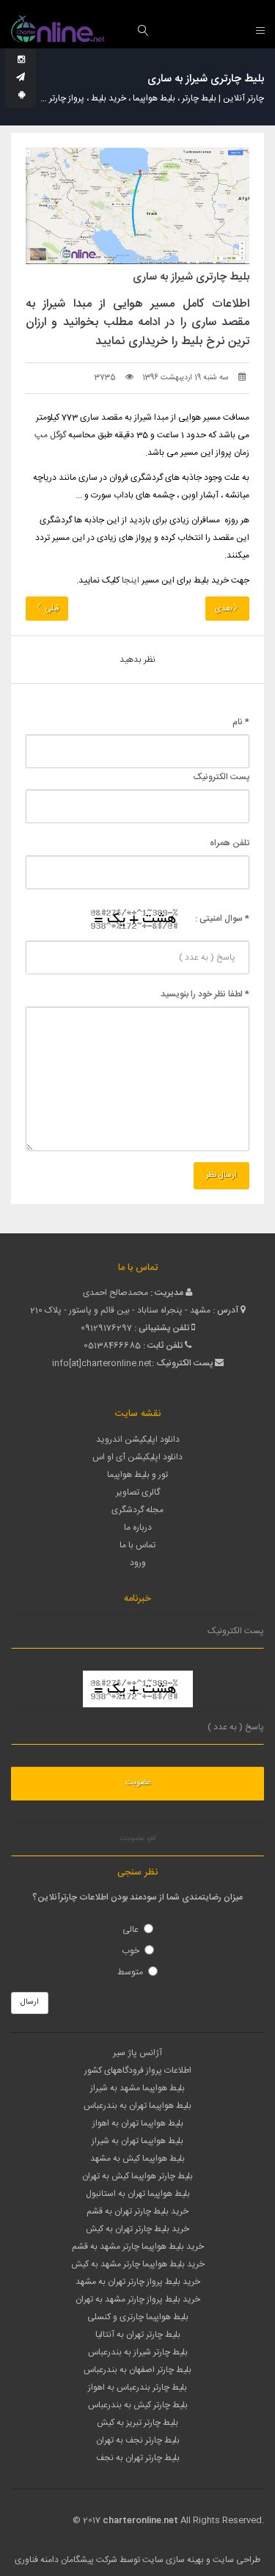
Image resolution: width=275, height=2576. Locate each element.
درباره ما (138, 1528)
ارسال (30, 2002)
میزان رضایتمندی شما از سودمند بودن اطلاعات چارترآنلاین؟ (137, 1897)
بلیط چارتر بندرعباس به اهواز (137, 2387)
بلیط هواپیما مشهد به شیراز (137, 2088)
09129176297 (106, 1328)
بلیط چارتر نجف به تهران (138, 2440)
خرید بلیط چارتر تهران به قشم (137, 2211)
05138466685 (112, 1346)
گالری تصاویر (138, 1492)
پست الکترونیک (221, 777)
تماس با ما (137, 1545)
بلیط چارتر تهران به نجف (138, 2458)
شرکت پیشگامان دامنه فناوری (66, 2560)
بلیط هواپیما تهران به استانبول (138, 2194)
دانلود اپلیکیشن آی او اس (137, 1457)
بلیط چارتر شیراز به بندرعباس (138, 2352)
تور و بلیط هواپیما (137, 1475)
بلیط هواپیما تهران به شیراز (137, 2141)
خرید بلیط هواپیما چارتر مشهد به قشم (138, 2247)
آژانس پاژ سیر (137, 2053)
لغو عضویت (138, 1839)
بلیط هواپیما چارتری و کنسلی (138, 2317)
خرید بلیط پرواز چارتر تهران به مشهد (138, 2282)
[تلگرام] (21, 78)
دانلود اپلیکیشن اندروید (138, 1440)
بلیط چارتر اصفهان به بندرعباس (137, 2370)
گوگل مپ (50, 435)
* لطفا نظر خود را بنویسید (205, 994)
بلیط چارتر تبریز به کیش (137, 2423)
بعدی (223, 609)
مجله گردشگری (137, 1510)
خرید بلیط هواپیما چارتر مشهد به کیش (138, 2264)
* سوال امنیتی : (222, 919)
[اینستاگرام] (21, 60)
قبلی (51, 609)
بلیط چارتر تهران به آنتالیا (138, 2335)
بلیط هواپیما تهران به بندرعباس (137, 2106)
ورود (138, 1563)
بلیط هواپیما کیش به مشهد (137, 2159)
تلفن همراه (230, 843)
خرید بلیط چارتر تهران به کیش (137, 2229)
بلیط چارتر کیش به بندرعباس (138, 2405)
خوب (131, 1951)
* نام (241, 722)
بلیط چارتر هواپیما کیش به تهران (137, 2176)
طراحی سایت (236, 2560)
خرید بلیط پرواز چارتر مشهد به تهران (138, 2299)
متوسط (130, 1972)
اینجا (131, 580)
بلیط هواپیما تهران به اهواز (138, 2123)
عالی (131, 1930)
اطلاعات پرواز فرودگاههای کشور (138, 2070)
